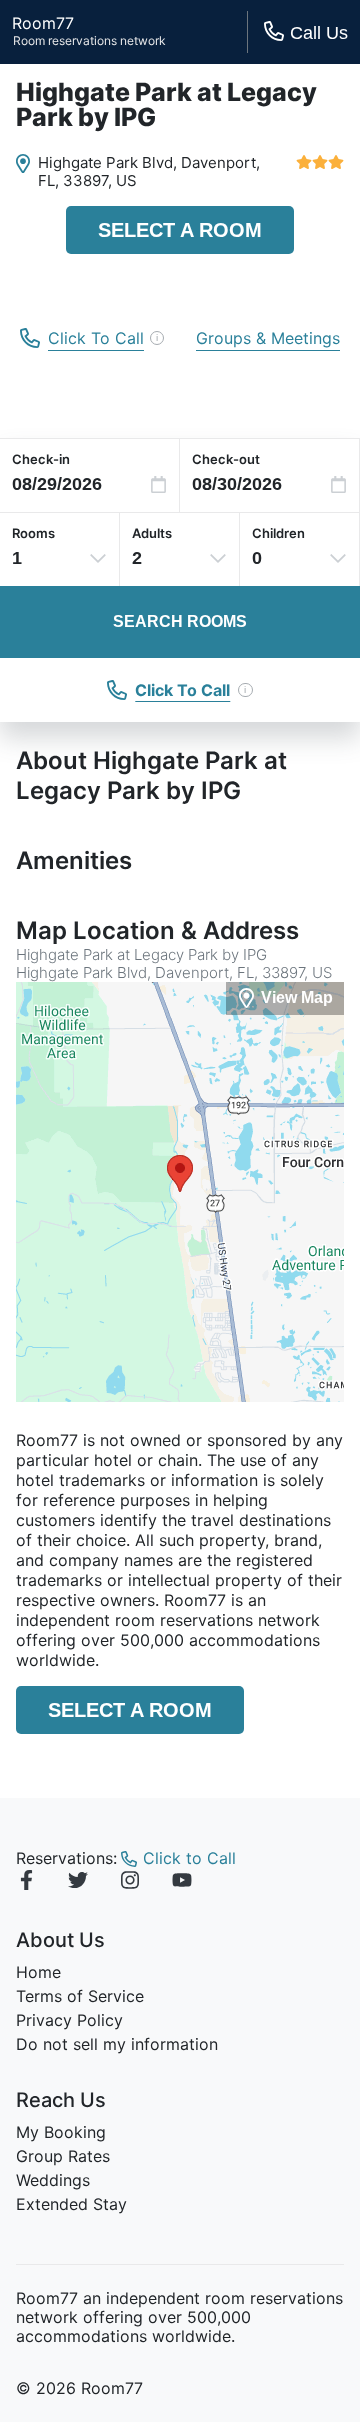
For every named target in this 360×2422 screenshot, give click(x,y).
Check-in (41, 459)
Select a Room (180, 230)
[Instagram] (130, 1883)
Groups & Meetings (268, 338)
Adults (152, 533)
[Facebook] (26, 1883)
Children (278, 533)
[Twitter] (78, 1883)
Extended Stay (71, 2204)
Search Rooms (180, 621)
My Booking (61, 2132)
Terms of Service (80, 1996)
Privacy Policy (69, 2020)
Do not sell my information (117, 2044)
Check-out (226, 459)
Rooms (33, 533)
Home (38, 1972)
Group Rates (63, 2156)
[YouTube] (182, 1883)
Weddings (53, 2180)
